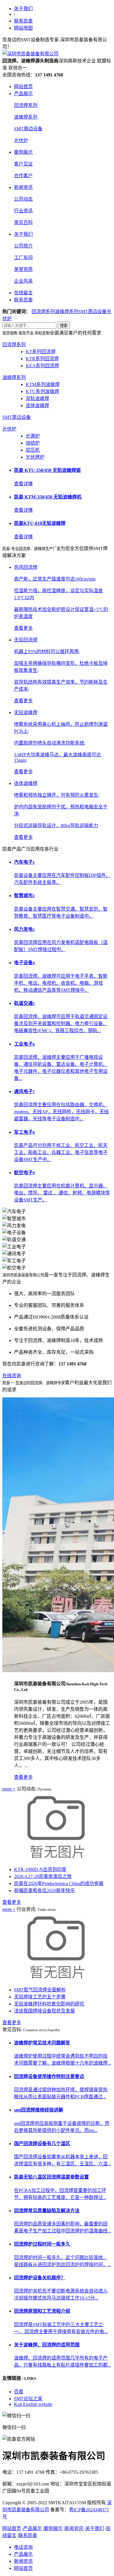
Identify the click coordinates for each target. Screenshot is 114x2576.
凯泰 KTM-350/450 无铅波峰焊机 (48, 497)
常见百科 (23, 222)
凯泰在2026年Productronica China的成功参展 (59, 1883)
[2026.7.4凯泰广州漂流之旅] (58, 1858)
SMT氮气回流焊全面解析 (40, 1990)
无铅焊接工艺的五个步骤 (40, 1997)
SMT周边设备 (28, 129)
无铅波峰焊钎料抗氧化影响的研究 (49, 2004)
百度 (19, 2392)
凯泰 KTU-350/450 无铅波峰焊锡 (47, 470)
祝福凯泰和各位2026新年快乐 (44, 1890)
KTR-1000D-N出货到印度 (40, 1869)
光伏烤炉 (35, 457)
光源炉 (33, 436)
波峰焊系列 (26, 117)
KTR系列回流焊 (42, 359)
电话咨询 (23, 2547)
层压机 (33, 450)
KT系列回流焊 (41, 352)
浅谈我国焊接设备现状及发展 (44, 2011)
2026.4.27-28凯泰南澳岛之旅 (43, 1876)
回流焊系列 (26, 105)
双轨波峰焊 (37, 398)
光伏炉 (21, 140)
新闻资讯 (23, 187)
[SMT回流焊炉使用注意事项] (58, 1978)
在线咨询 (12, 1376)
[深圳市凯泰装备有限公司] (30, 54)
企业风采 (23, 281)
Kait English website (33, 2404)
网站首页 (23, 87)
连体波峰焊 (37, 406)
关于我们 (23, 9)
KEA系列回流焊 (42, 366)
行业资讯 (23, 211)
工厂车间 (23, 258)
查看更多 (23, 1777)
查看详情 (23, 484)
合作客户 (23, 176)
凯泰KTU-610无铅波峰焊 (40, 523)
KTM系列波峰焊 (43, 384)
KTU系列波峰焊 (42, 391)
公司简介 (23, 246)
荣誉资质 (23, 269)
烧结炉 (33, 443)
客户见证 (23, 164)
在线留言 (23, 293)
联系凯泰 (23, 21)
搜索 (64, 326)
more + (9, 1789)
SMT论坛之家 (28, 2399)
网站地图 (23, 28)
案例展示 (23, 152)
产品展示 (23, 94)
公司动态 (23, 199)
